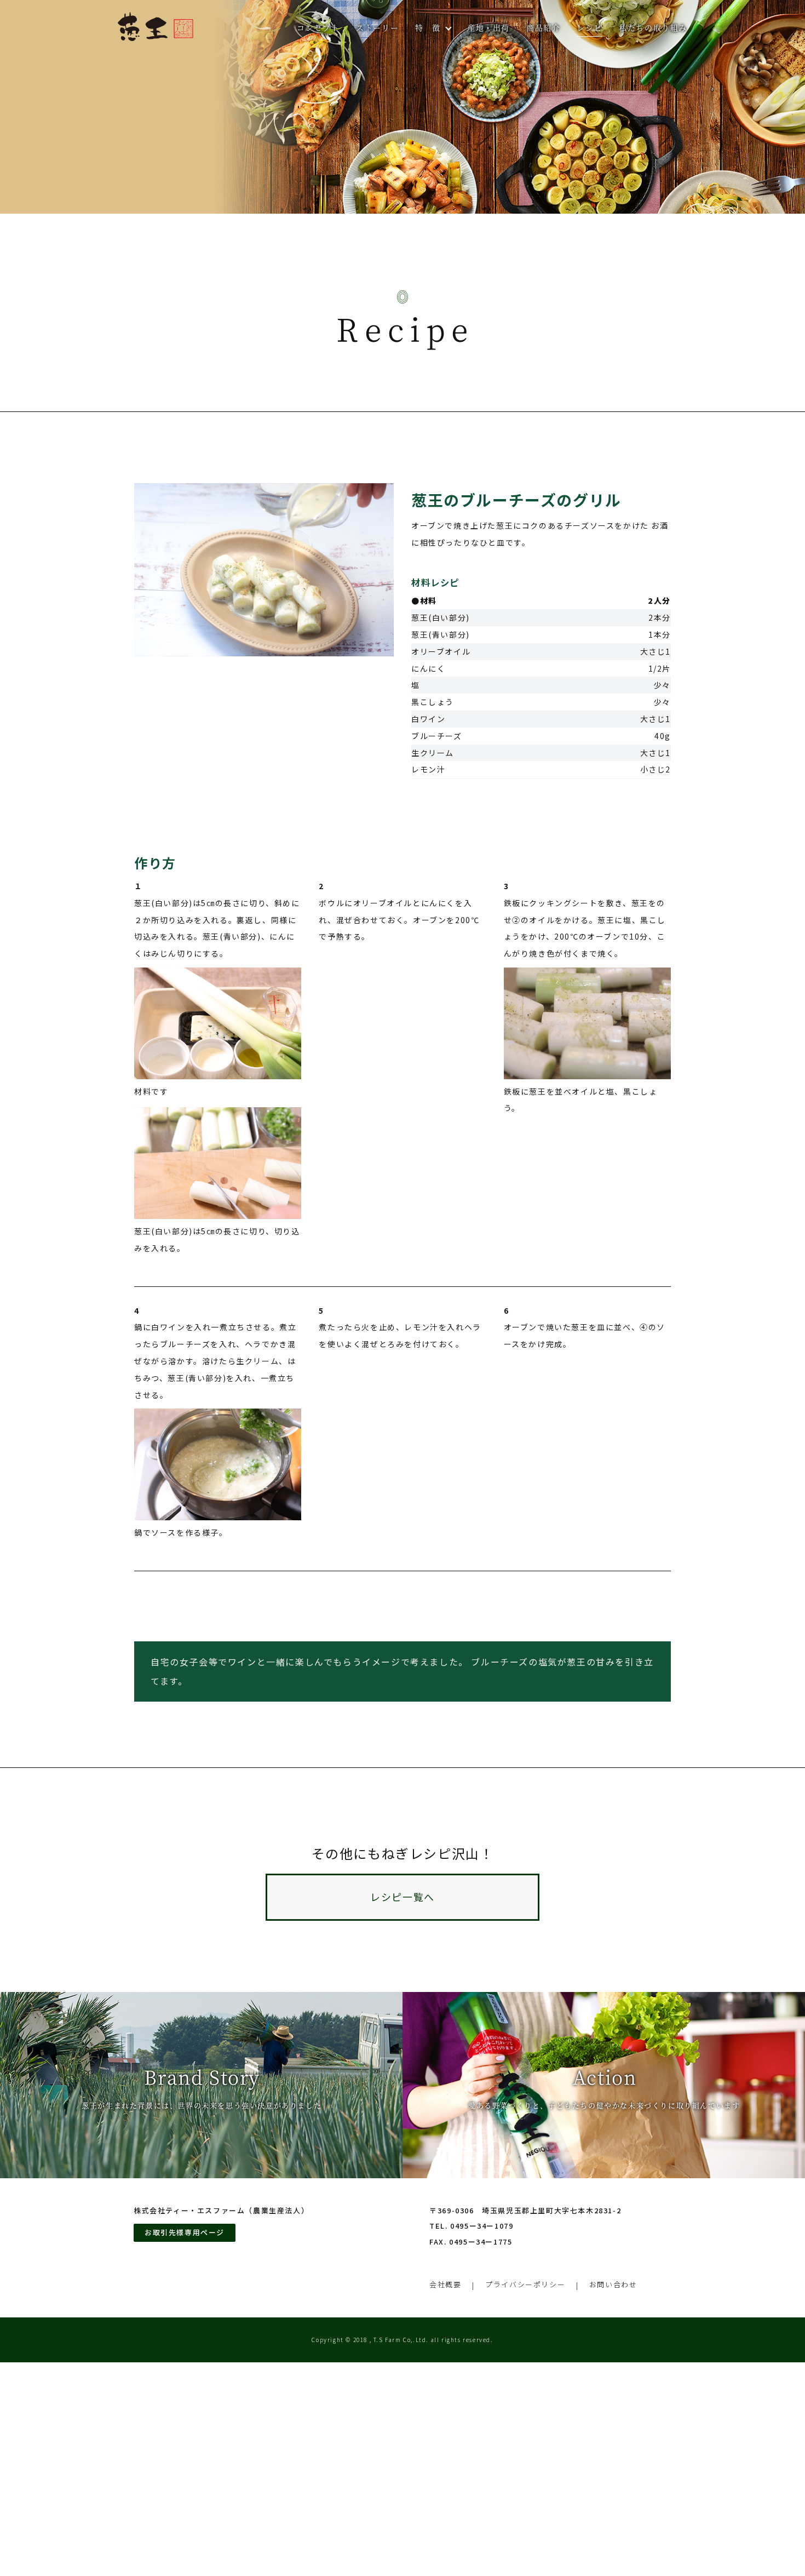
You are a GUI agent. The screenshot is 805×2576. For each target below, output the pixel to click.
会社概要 (445, 2284)
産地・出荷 (488, 27)
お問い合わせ (613, 2284)
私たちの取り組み (653, 27)
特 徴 (428, 27)
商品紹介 (543, 27)
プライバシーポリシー (525, 2284)
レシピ (590, 27)
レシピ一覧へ (403, 1897)
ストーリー (377, 27)
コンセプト (318, 27)
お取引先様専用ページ (185, 2232)
